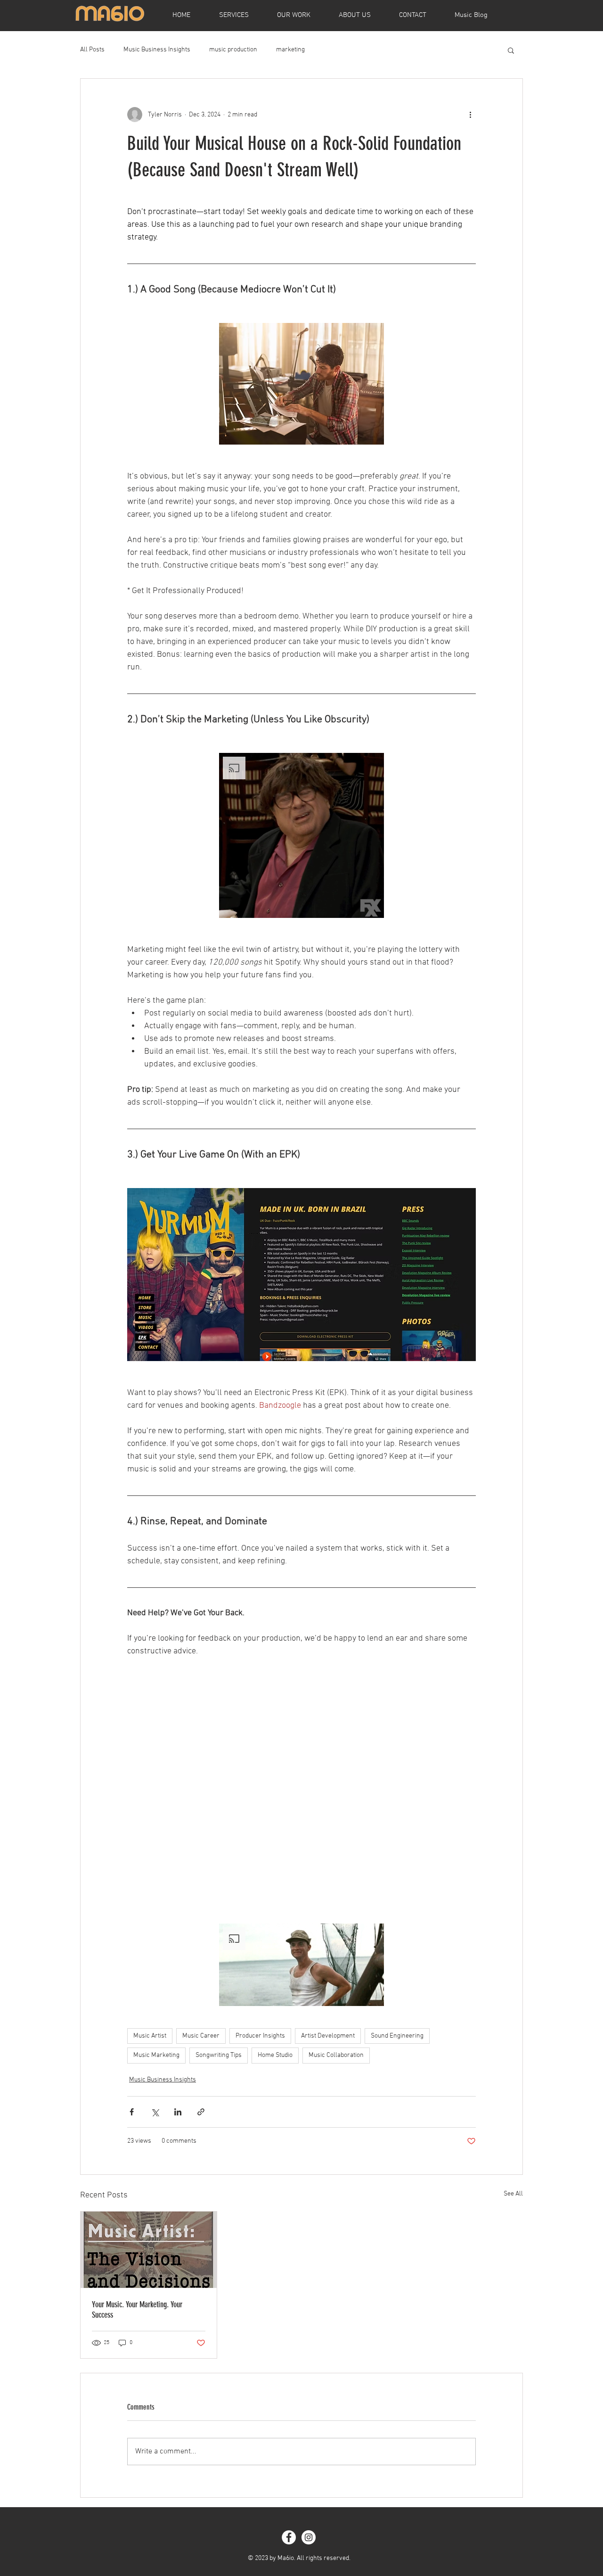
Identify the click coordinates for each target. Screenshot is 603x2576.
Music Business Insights (157, 50)
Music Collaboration (336, 2055)
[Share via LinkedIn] (178, 2112)
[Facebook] (289, 2537)
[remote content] (301, 1787)
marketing (290, 50)
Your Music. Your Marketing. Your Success (137, 2310)
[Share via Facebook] (132, 2112)
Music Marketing (156, 2055)
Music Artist (150, 2036)
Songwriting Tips (219, 2055)
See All (513, 2194)
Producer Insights (260, 2036)
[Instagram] (309, 2537)
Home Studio (275, 2055)
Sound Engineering (397, 2036)
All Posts (92, 50)
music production (233, 50)
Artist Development (328, 2036)
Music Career (201, 2036)
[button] (511, 50)
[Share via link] (201, 2112)
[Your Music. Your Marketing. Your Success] (149, 2250)
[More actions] (470, 115)
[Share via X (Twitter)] (155, 2112)
